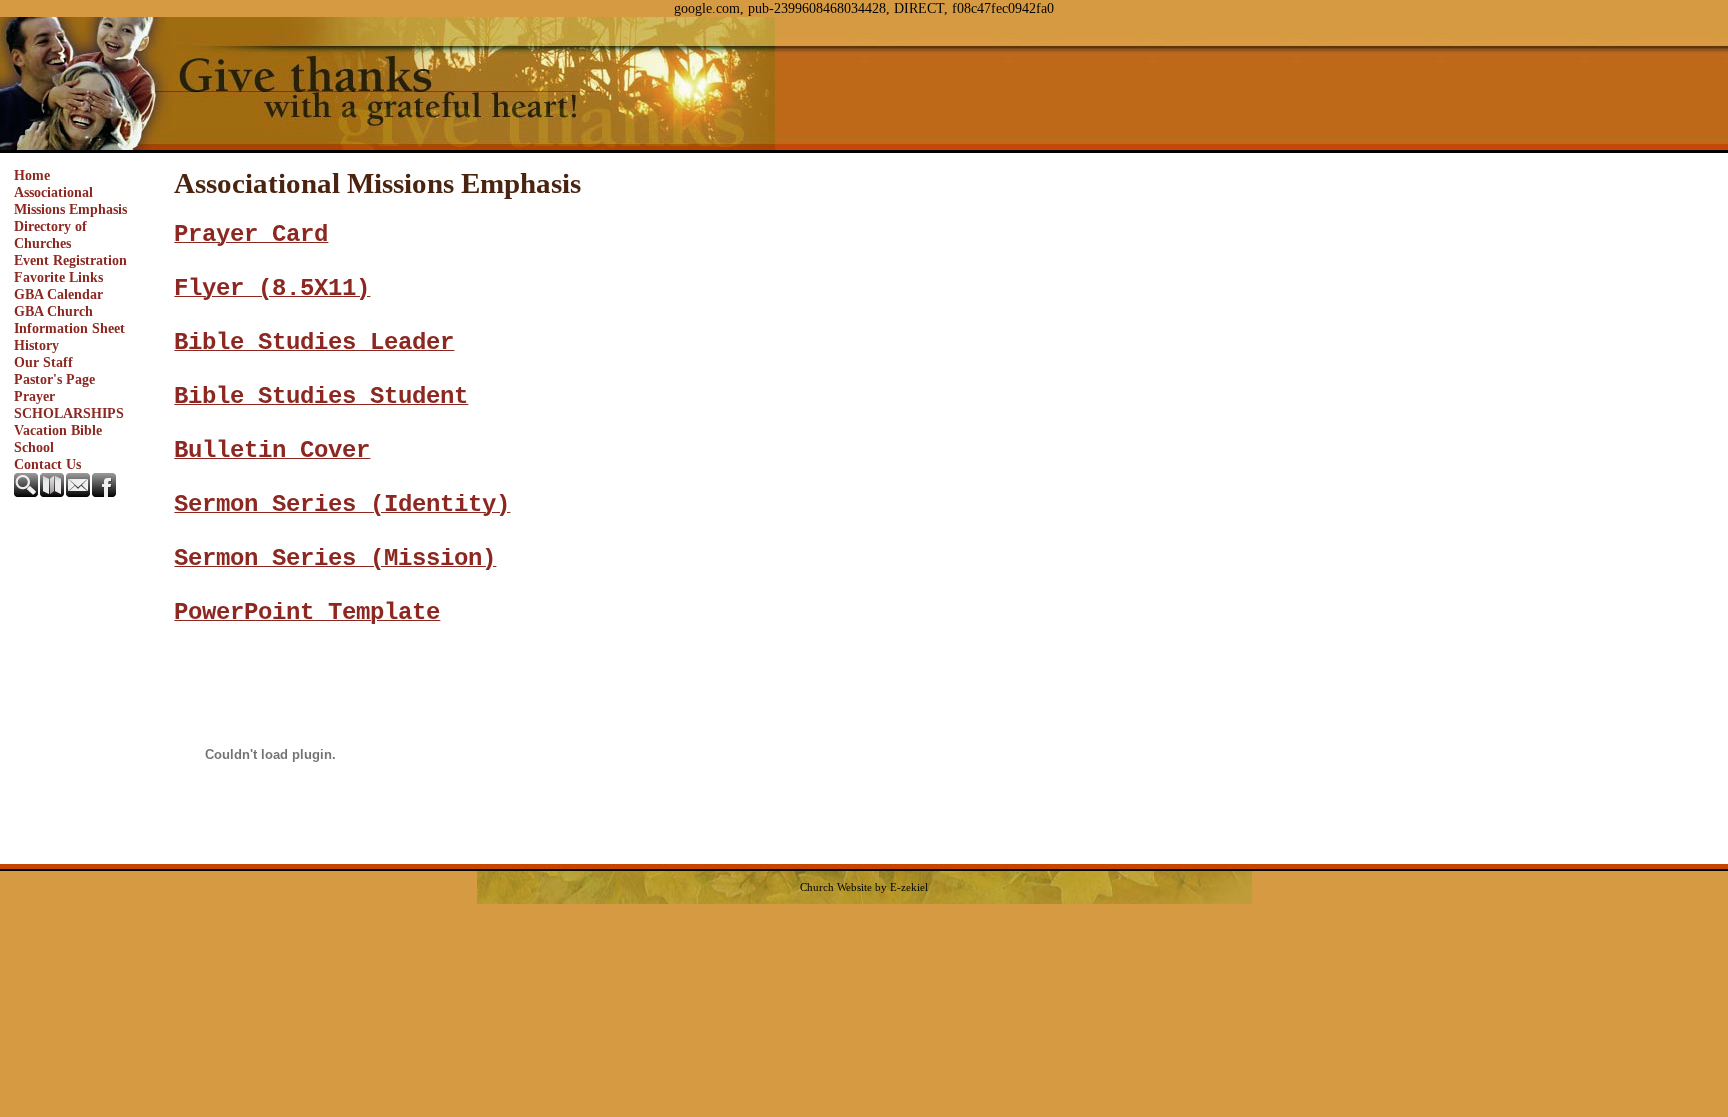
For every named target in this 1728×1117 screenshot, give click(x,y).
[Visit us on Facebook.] (105, 492)
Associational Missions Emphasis (70, 200)
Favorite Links (58, 277)
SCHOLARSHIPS (69, 413)
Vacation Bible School (58, 438)
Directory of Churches (50, 234)
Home (32, 175)
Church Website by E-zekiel (864, 887)
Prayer (34, 396)
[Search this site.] (27, 492)
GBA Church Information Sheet (69, 319)
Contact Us (47, 464)
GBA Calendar (58, 294)
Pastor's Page (54, 379)
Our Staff (43, 362)
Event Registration (70, 260)
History (36, 345)
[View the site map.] (53, 492)
